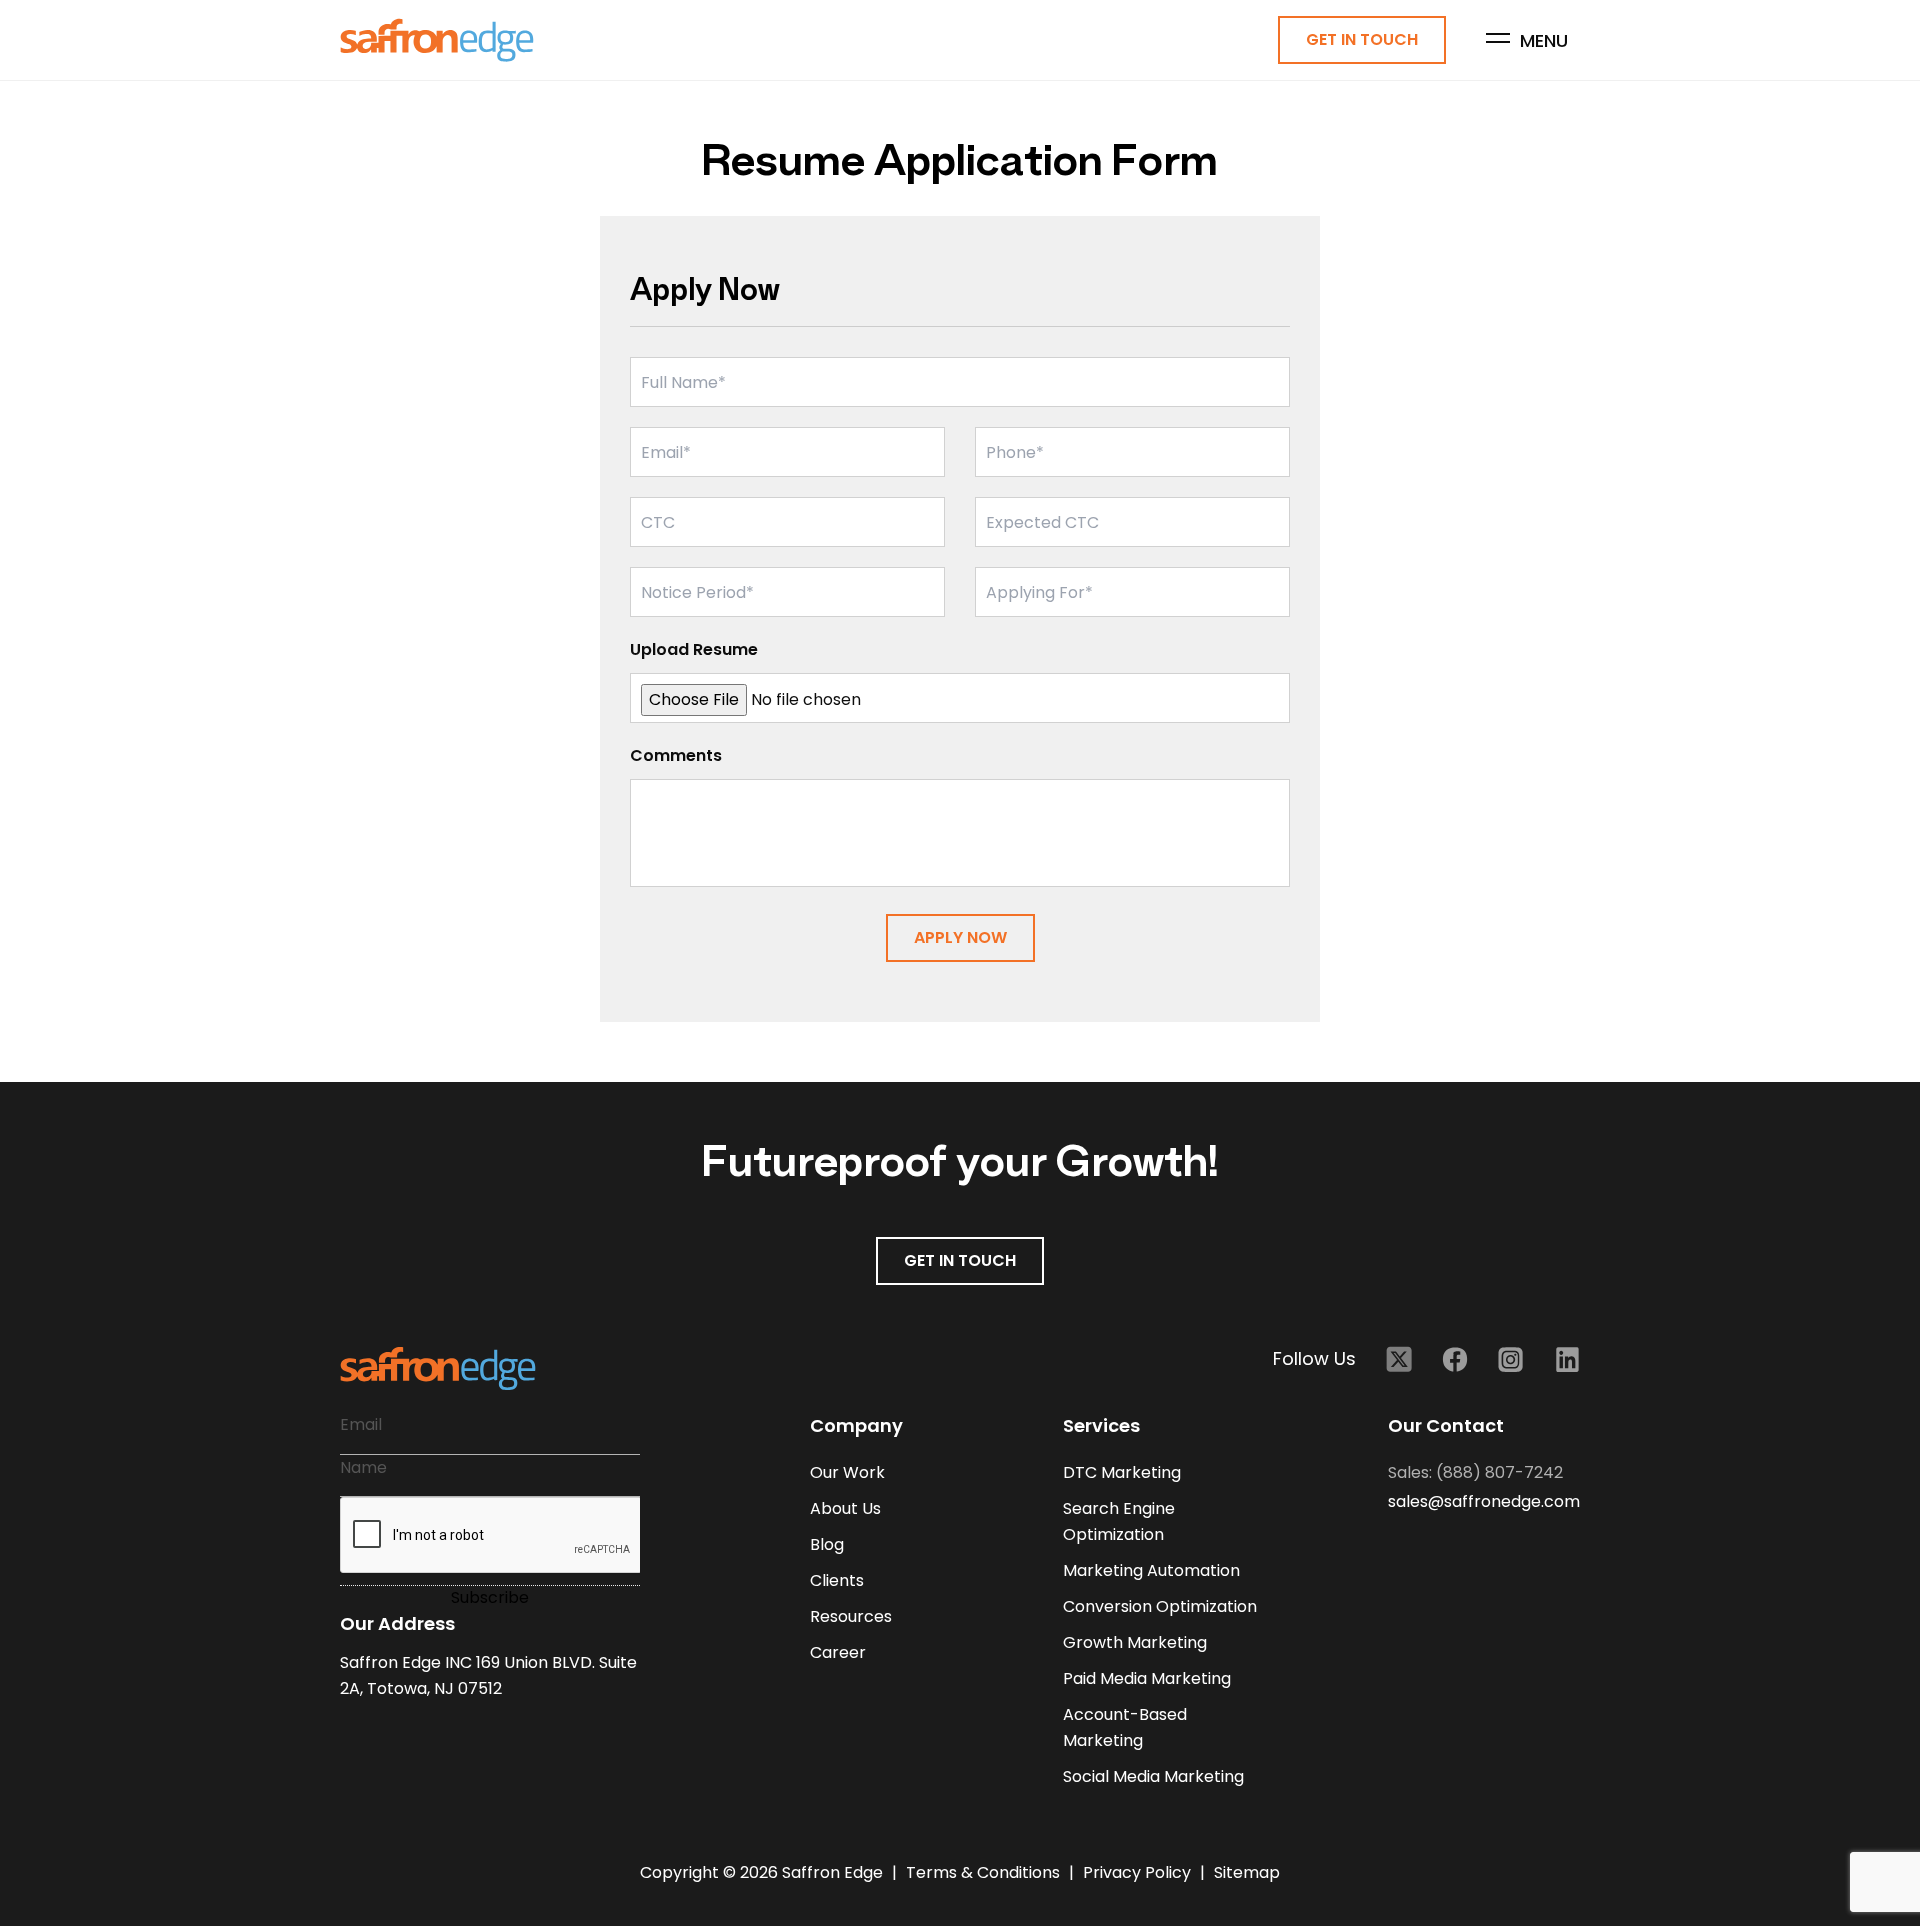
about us (845, 1508)
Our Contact (1446, 1425)
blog (827, 1544)
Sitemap (1247, 1872)
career (838, 1652)
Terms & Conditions (985, 1872)
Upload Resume (694, 649)
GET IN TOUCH (960, 1260)
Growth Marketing (1135, 1642)
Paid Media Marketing (1147, 1678)
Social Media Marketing (1153, 1776)
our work (847, 1472)
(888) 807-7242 (1499, 1472)
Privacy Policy (1139, 1872)
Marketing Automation (1151, 1570)
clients (837, 1580)
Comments (676, 755)
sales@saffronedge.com (1484, 1501)
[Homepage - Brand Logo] (437, 40)
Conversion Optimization (1160, 1606)
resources (851, 1616)
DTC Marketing (1122, 1472)
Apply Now (960, 937)
